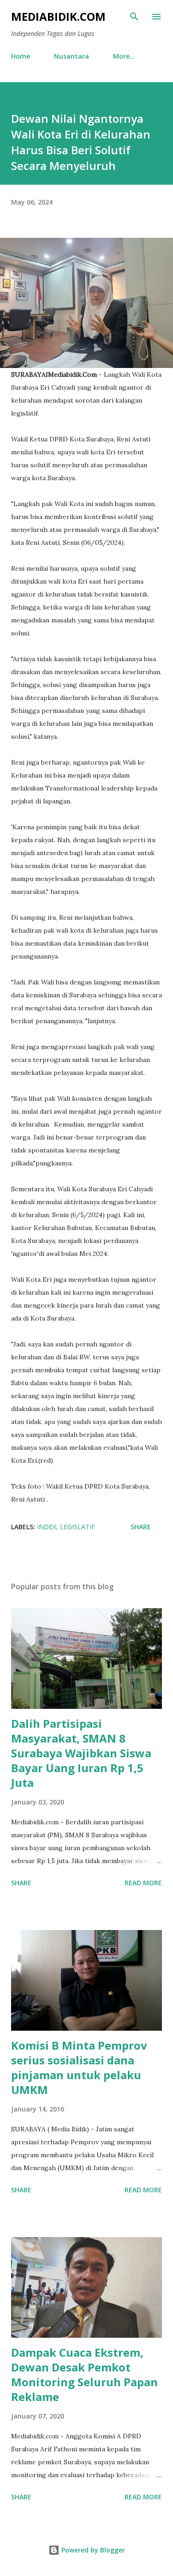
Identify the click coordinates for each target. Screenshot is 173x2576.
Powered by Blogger (92, 2550)
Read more (143, 1883)
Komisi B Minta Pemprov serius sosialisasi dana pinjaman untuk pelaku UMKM (79, 2067)
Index (47, 1527)
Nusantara (72, 56)
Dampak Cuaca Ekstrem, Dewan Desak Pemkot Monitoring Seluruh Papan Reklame (84, 2374)
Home (21, 56)
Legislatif (78, 1527)
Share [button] (141, 1527)
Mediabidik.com (58, 16)
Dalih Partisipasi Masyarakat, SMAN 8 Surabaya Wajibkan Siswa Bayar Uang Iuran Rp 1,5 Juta (81, 1753)
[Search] (134, 17)
